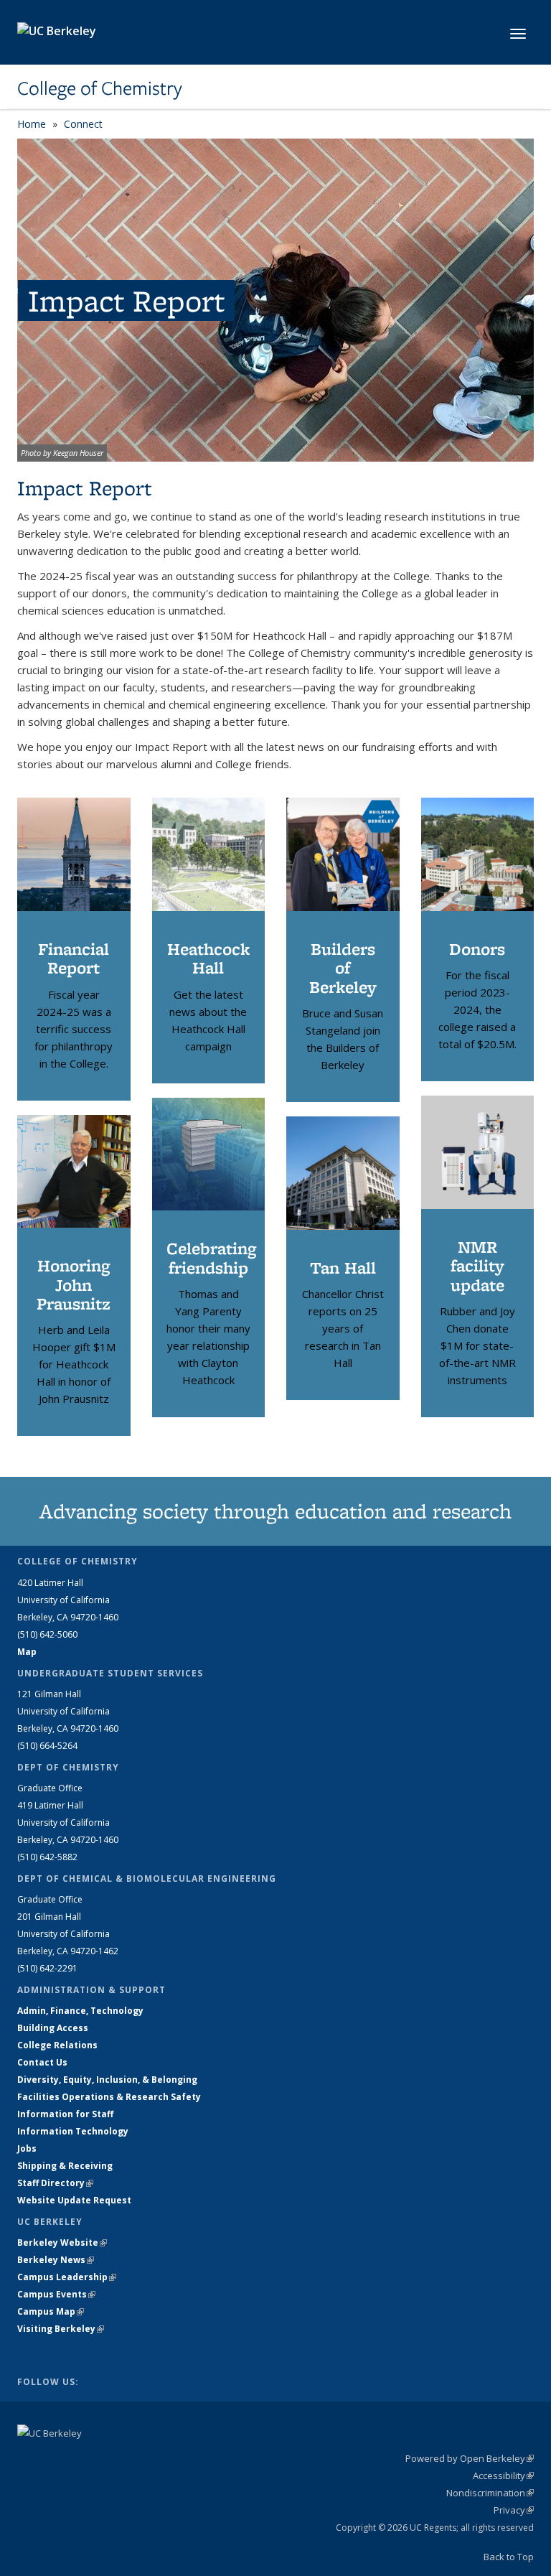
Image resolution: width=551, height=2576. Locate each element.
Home (32, 124)
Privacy (514, 2510)
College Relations (57, 2045)
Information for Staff (65, 2114)
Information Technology (73, 2131)
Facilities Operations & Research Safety (109, 2097)
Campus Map (51, 2311)
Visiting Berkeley (61, 2329)
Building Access (53, 2028)
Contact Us (42, 2062)
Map (27, 1652)
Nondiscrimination (490, 2493)
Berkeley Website (62, 2243)
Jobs (27, 2148)
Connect (83, 124)
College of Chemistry (100, 88)
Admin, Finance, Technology (80, 2011)
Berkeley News (56, 2260)
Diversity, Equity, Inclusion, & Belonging (107, 2080)
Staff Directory (55, 2183)
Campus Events (56, 2294)
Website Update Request (74, 2200)
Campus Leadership (67, 2277)
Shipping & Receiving (65, 2166)
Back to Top (509, 2557)
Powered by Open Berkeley (470, 2458)
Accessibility (503, 2475)
